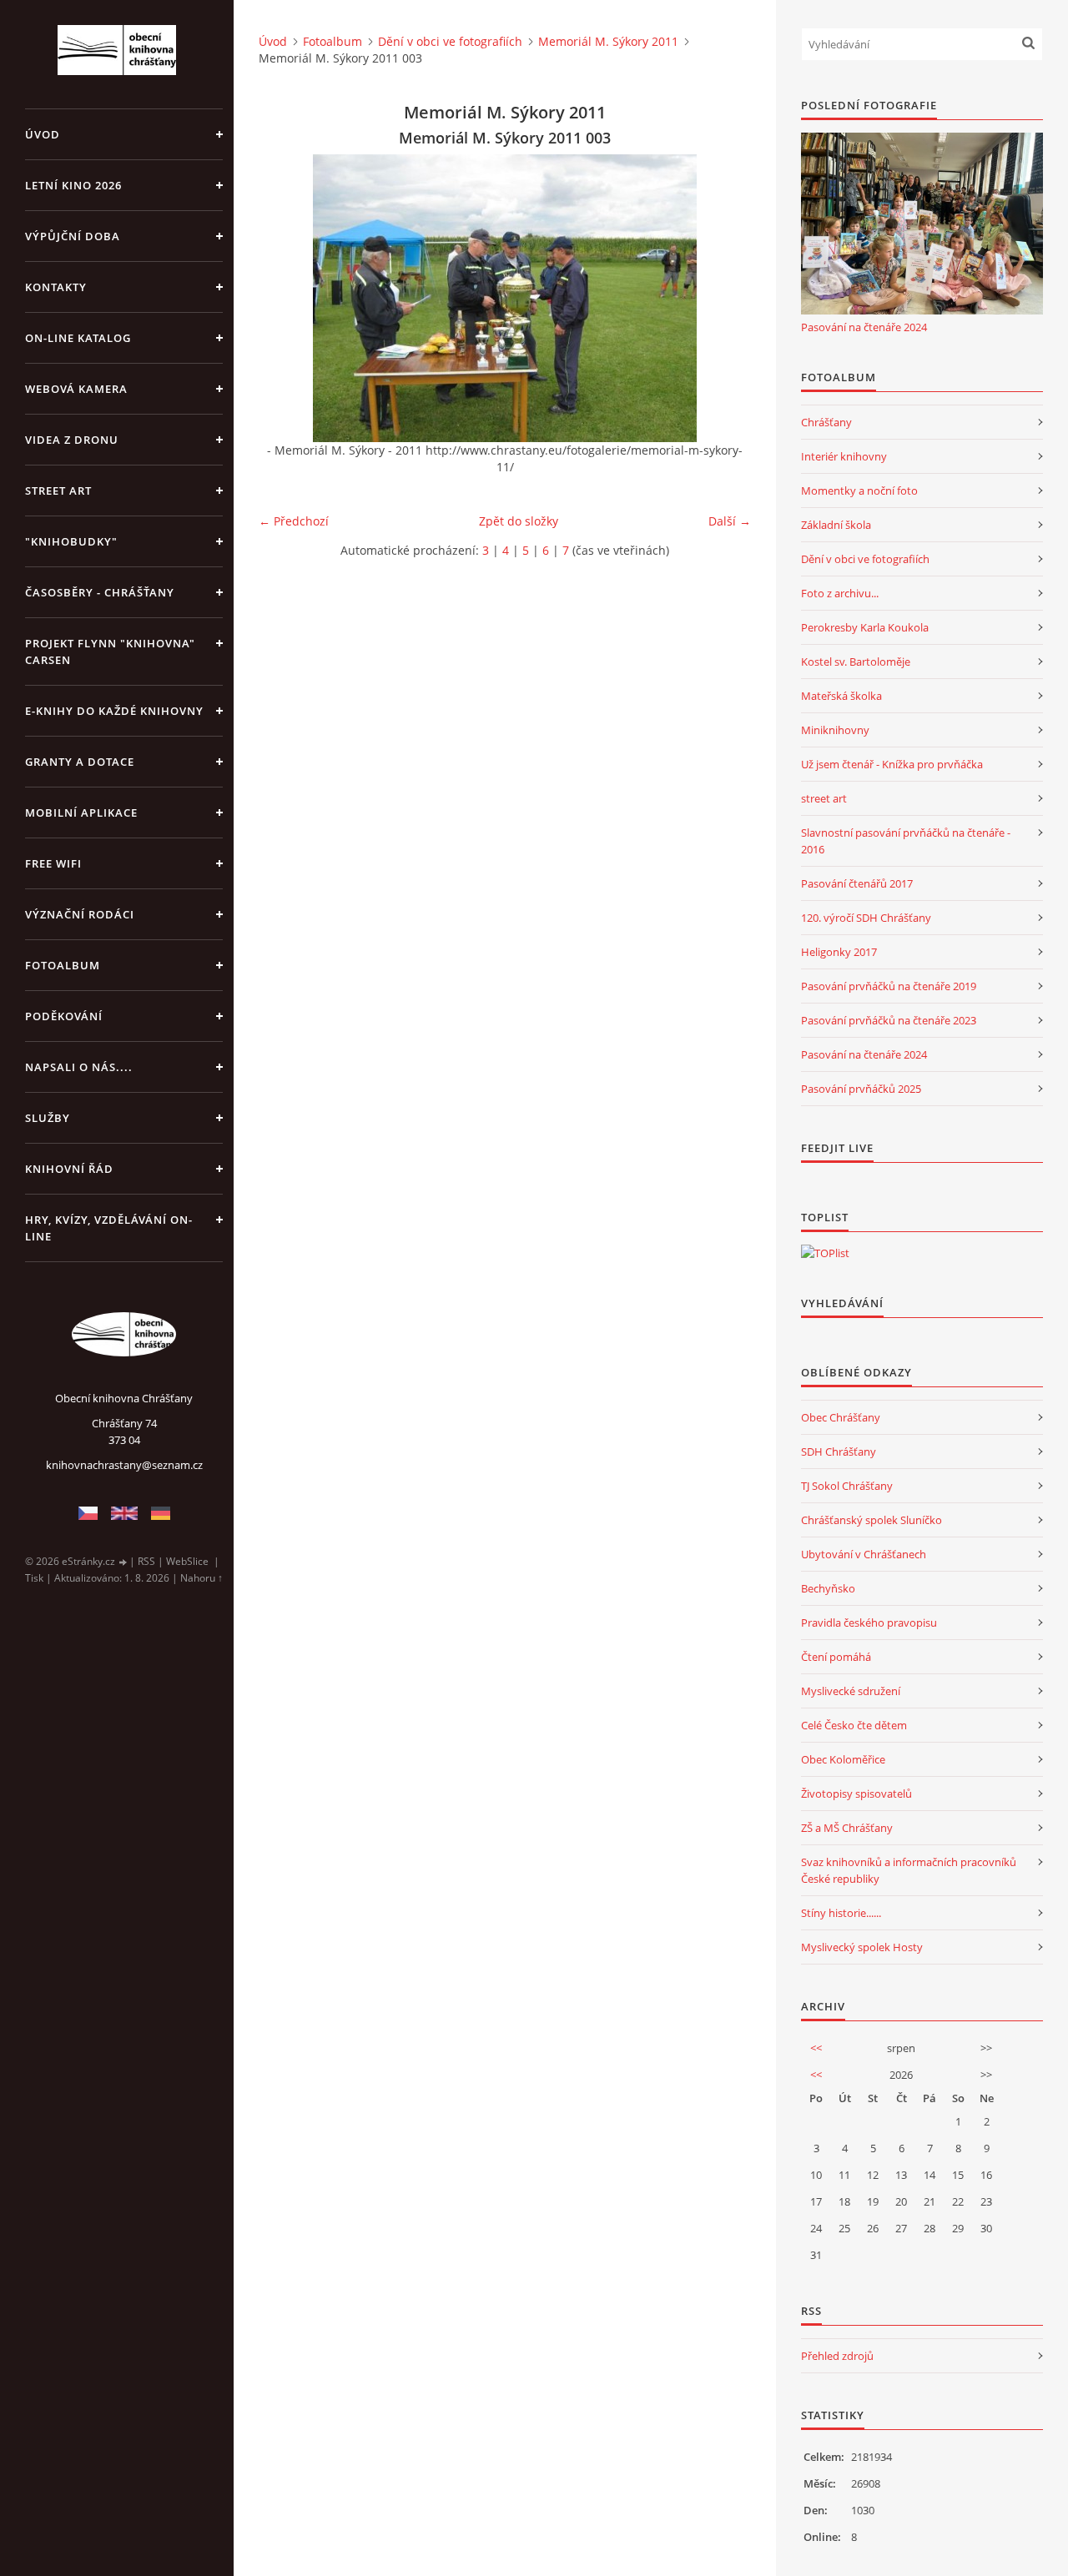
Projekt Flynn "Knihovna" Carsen (110, 652)
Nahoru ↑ (202, 1578)
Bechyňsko (828, 1588)
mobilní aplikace (81, 813)
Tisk (34, 1578)
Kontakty (56, 287)
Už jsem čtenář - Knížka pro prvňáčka (892, 764)
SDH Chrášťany (839, 1452)
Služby (48, 1118)
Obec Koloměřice (843, 1759)
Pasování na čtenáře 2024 (864, 327)
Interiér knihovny (844, 456)
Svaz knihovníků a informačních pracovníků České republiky (909, 1870)
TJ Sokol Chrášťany (847, 1486)
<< (816, 2048)
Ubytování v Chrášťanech (864, 1554)
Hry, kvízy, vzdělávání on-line (109, 1228)
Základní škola (836, 525)
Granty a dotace (80, 762)
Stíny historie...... (841, 1913)
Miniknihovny (835, 730)
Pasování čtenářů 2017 (857, 883)
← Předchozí (294, 521)
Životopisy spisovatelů (856, 1794)
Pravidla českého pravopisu (869, 1623)
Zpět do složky (519, 521)
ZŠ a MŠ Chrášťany (847, 1828)
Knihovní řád (69, 1169)
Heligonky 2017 (839, 952)
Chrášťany (826, 422)
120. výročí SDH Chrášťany (866, 918)
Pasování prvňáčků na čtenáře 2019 (889, 986)
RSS (146, 1561)
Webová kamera (76, 389)
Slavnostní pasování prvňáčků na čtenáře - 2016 (906, 841)
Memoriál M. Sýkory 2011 (608, 41)
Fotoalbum (63, 965)
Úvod (43, 134)
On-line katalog (78, 338)
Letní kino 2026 (73, 185)
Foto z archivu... (840, 593)
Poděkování (64, 1016)
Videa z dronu (72, 440)
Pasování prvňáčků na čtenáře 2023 (889, 1020)
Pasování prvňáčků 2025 (861, 1089)
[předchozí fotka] (286, 298)
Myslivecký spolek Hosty (862, 1947)
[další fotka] (724, 298)
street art (824, 798)
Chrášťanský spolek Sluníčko (872, 1520)
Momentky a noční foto (859, 491)
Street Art (58, 491)
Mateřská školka (841, 696)
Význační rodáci (80, 914)
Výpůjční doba (73, 236)
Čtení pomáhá (836, 1657)
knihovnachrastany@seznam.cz (124, 1465)
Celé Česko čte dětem (854, 1725)
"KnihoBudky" (71, 541)
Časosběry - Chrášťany (100, 592)
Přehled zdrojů (837, 2356)
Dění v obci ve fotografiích (450, 41)
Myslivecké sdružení (851, 1691)
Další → (730, 521)
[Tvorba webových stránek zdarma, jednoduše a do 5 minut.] (123, 1562)
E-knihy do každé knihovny (114, 711)
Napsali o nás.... (79, 1067)
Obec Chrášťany (841, 1417)
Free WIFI (53, 863)
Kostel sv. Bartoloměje (856, 662)
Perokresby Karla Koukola (865, 627)
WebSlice (187, 1561)
